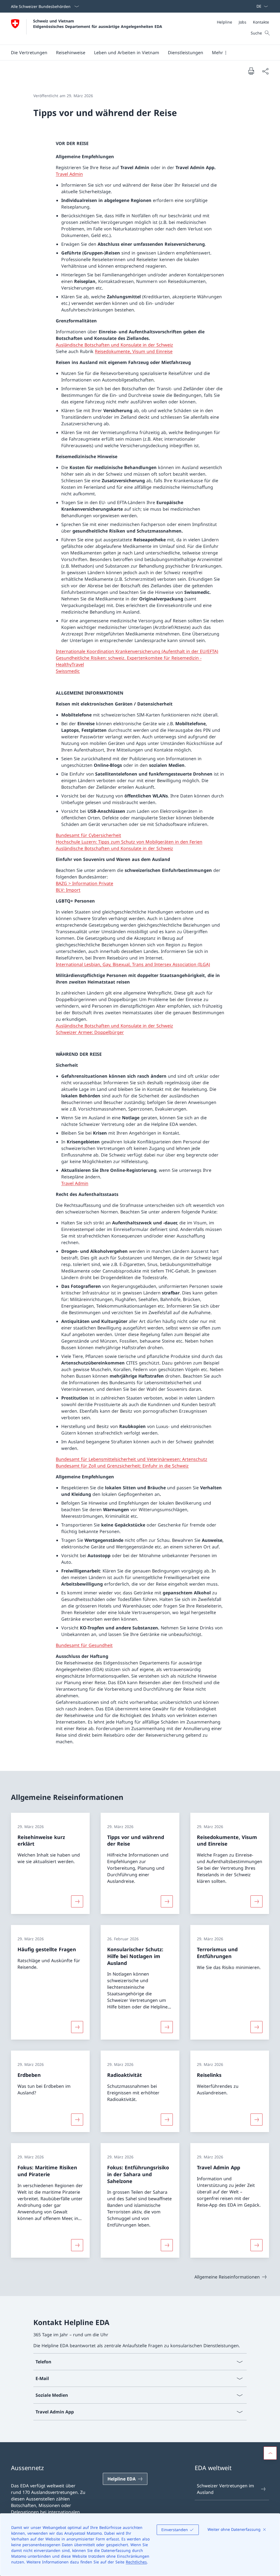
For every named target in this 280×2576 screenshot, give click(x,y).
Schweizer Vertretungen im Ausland (225, 2489)
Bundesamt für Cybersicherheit (88, 835)
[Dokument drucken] (251, 71)
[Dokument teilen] (265, 71)
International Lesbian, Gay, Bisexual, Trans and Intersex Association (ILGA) (133, 964)
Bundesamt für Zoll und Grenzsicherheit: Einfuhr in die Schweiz (122, 1466)
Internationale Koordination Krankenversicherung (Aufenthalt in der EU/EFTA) (137, 651)
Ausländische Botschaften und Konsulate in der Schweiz (114, 345)
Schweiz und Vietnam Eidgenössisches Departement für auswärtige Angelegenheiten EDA (98, 24)
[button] (29, 53)
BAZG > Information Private (84, 883)
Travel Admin (69, 174)
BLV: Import (68, 890)
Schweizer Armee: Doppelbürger (90, 1032)
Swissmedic (68, 671)
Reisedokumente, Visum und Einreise (134, 351)
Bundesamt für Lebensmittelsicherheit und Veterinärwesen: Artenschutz (132, 1459)
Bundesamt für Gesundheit (84, 1645)
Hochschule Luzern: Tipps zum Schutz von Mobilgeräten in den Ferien (129, 842)
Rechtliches (136, 2562)
